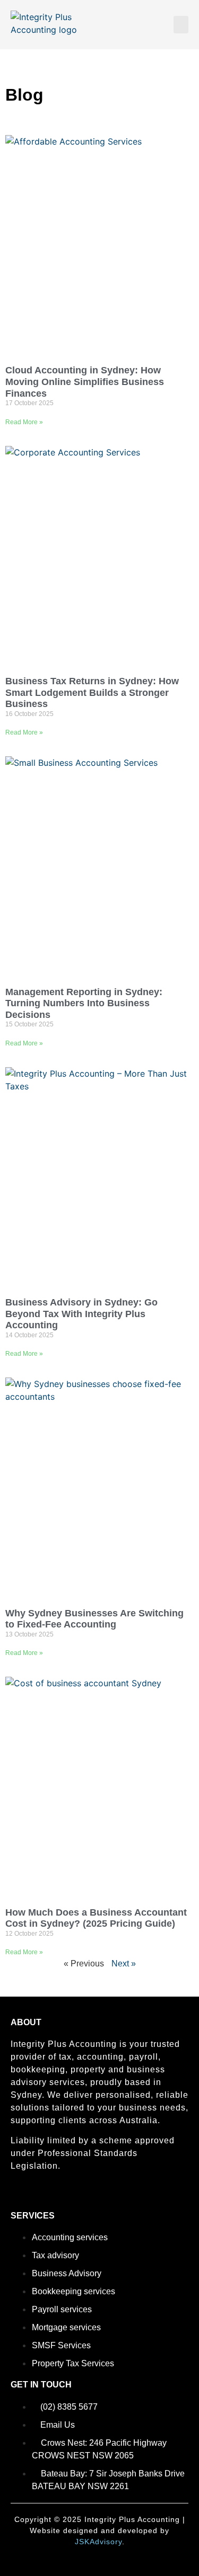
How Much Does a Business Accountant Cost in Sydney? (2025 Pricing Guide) (96, 1918)
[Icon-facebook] (15, 2196)
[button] (181, 25)
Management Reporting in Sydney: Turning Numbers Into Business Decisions (84, 1003)
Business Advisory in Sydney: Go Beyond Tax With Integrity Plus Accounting (81, 1314)
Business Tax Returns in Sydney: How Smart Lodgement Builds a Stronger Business (92, 692)
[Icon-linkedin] (33, 2196)
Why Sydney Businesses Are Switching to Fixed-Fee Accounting (94, 1619)
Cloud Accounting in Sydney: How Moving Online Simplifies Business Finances (85, 382)
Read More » (24, 422)
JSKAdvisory (98, 2542)
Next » (124, 1964)
